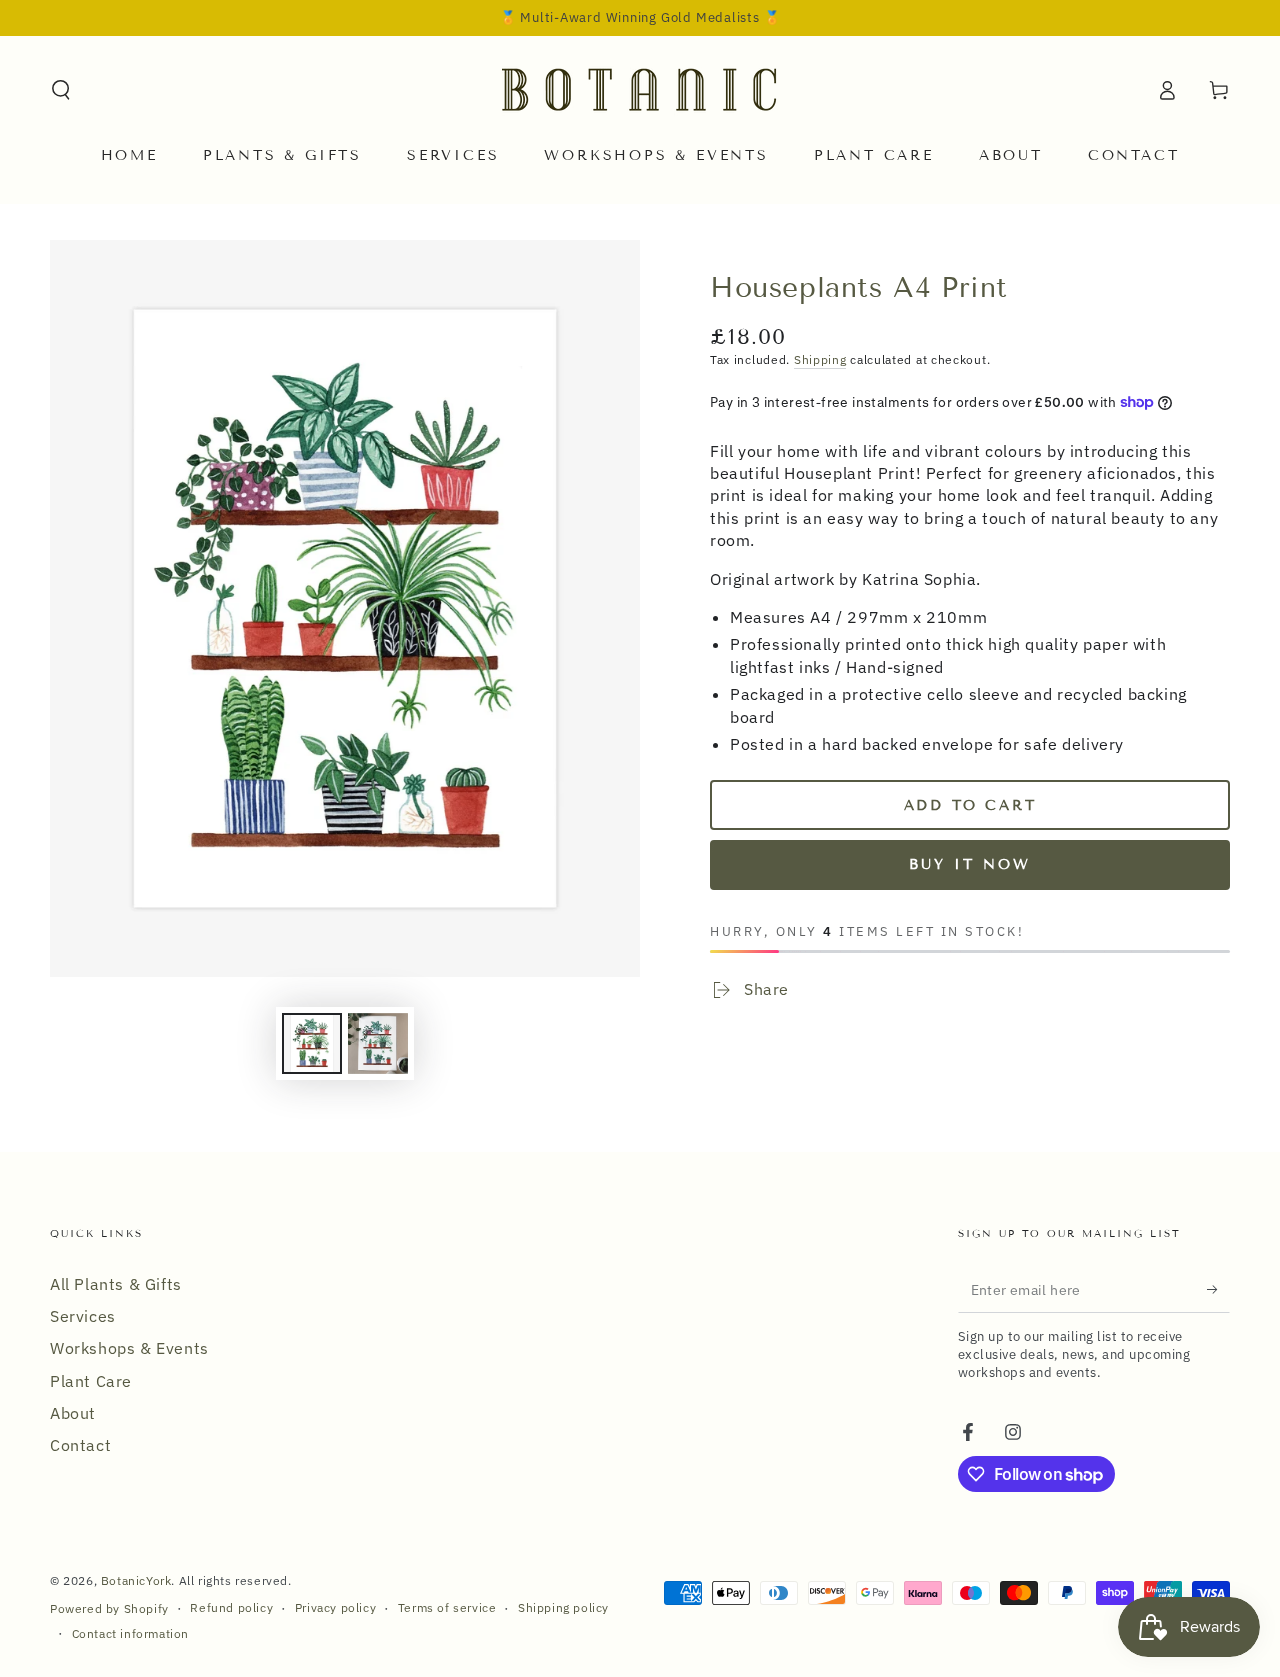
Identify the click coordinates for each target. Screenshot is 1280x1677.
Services (83, 1316)
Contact (80, 1445)
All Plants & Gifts (116, 1284)
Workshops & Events (129, 1348)
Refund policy (231, 1607)
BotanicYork (136, 1580)
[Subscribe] (1218, 1290)
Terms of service (447, 1607)
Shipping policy (563, 1607)
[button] (61, 90)
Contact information (130, 1633)
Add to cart (970, 805)
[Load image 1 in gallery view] (312, 1043)
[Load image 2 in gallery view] (378, 1043)
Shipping (820, 359)
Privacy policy (335, 1607)
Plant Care (91, 1381)
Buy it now (970, 864)
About (73, 1413)
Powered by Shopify (109, 1608)
